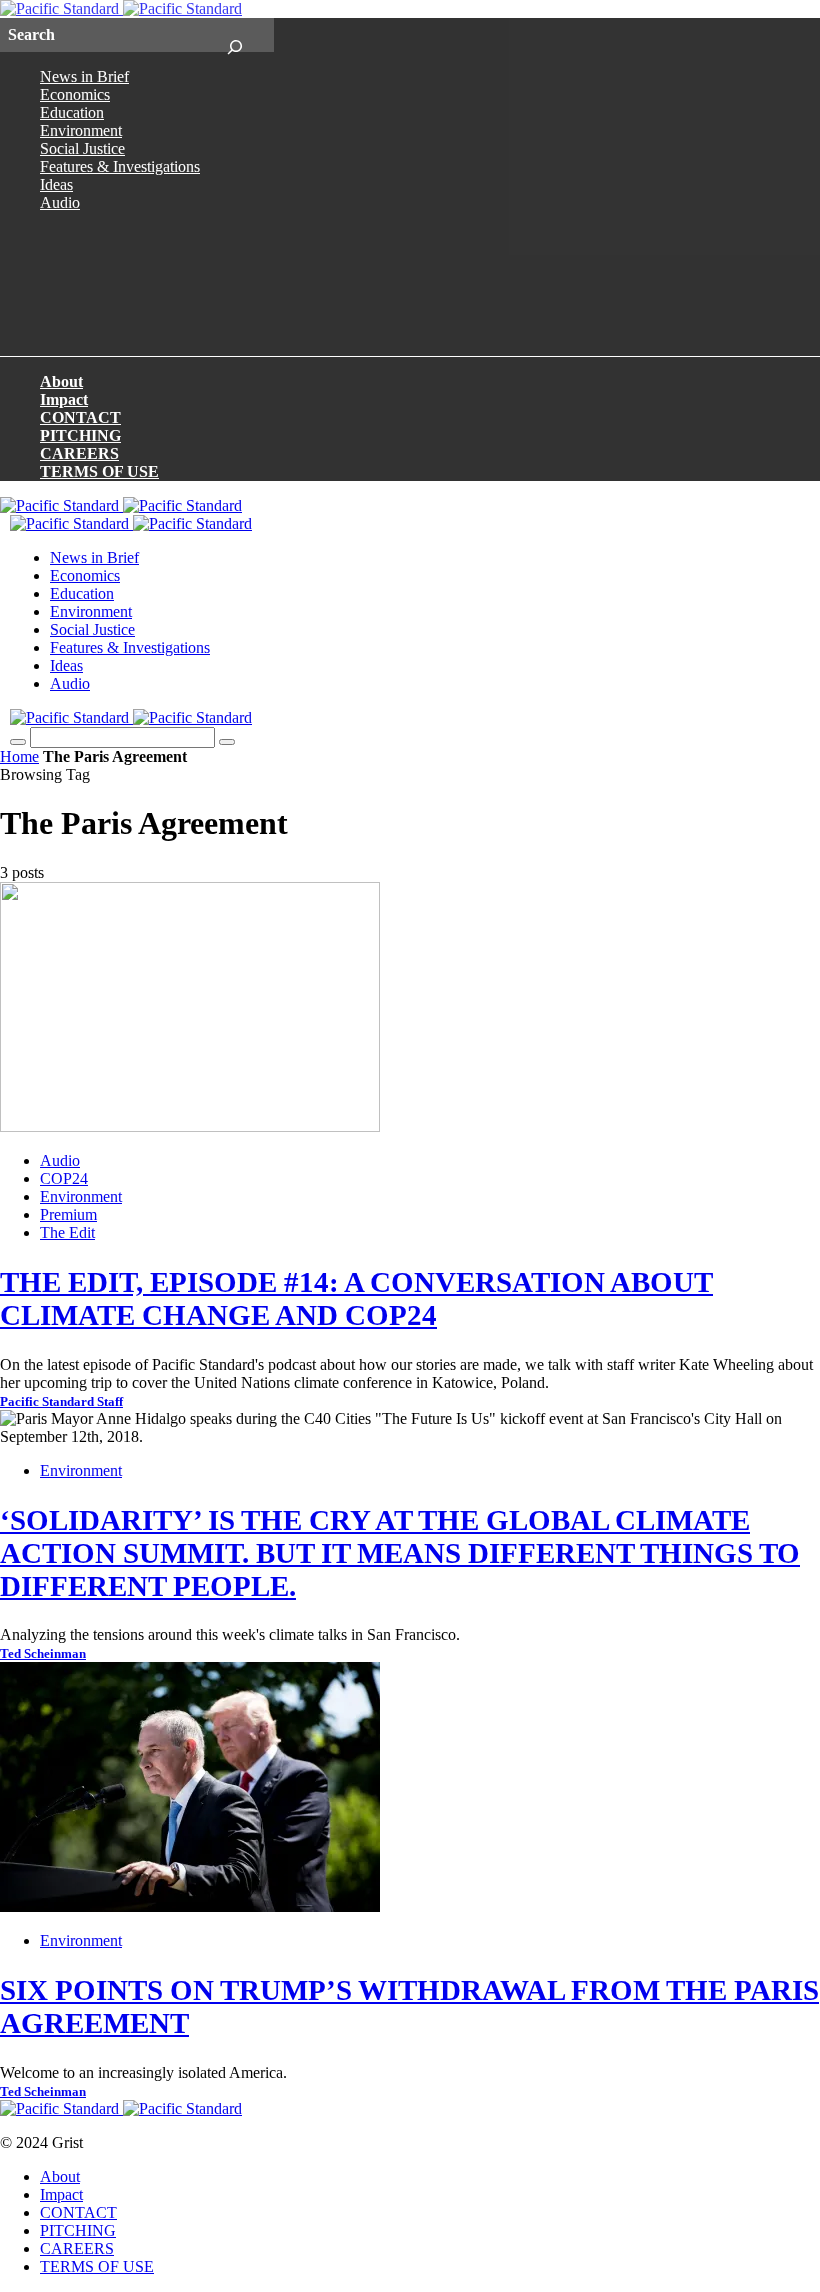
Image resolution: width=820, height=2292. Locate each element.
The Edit (67, 1232)
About (61, 381)
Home (19, 756)
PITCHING (80, 435)
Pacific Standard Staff (61, 1402)
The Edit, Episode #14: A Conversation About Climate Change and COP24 (356, 1298)
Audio (60, 202)
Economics (75, 94)
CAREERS (79, 453)
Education (72, 112)
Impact (64, 399)
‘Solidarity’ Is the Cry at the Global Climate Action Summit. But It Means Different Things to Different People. (400, 1553)
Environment (81, 130)
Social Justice (82, 148)
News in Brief (84, 76)
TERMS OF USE (99, 471)
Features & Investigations (120, 166)
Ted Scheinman (43, 1654)
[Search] (234, 35)
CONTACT (80, 417)
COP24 (64, 1178)
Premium (68, 1214)
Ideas (56, 184)
